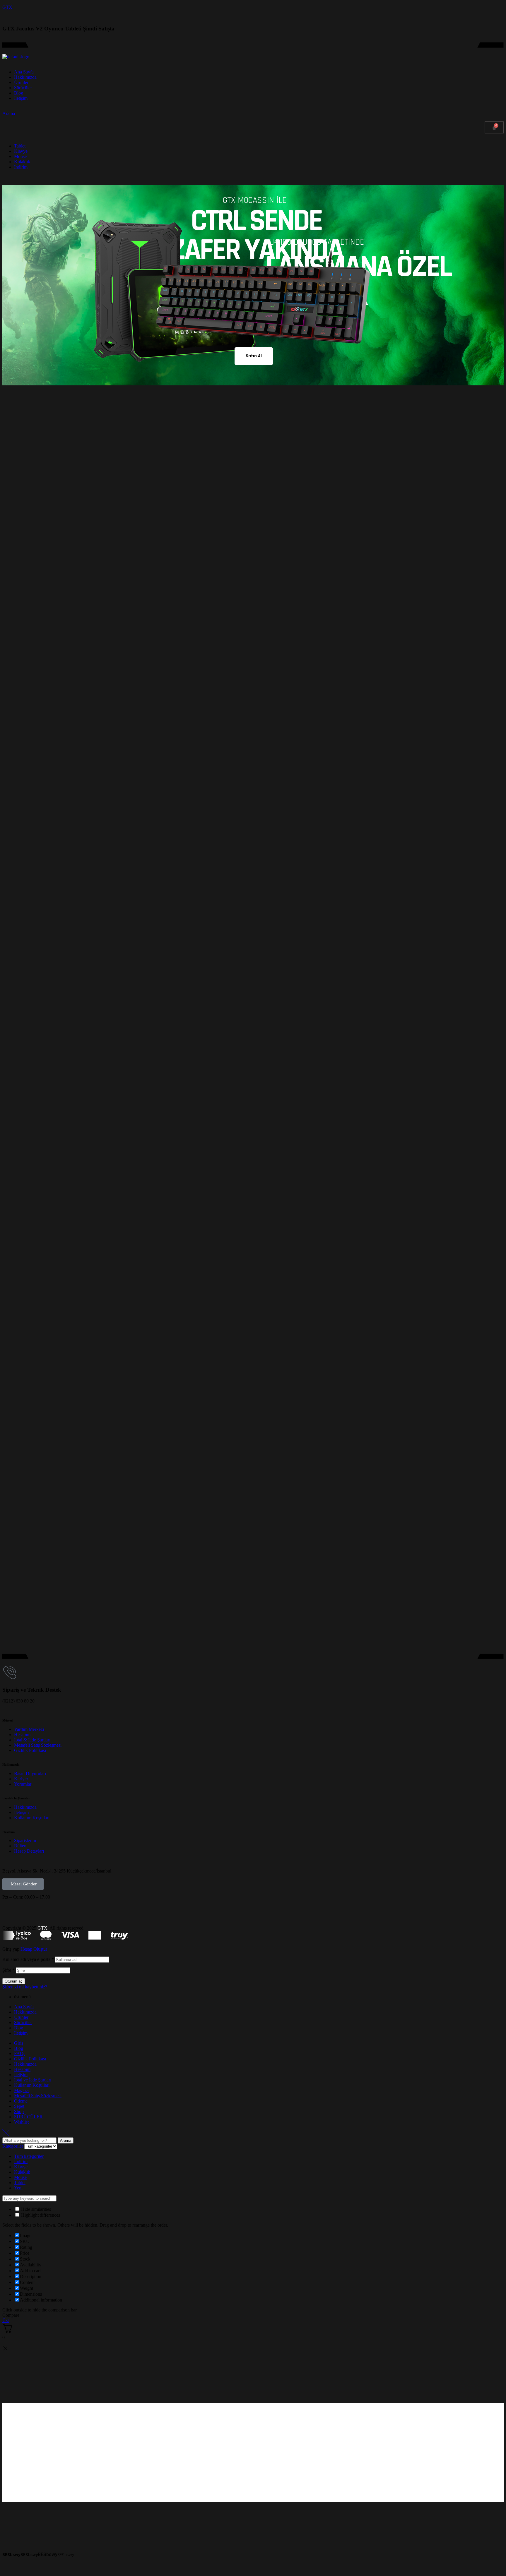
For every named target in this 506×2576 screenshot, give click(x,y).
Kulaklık (22, 2172)
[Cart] (494, 127)
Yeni (18, 2188)
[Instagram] (25, 1912)
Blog (19, 2028)
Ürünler (21, 2017)
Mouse (20, 2177)
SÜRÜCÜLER (28, 2117)
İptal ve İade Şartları (33, 2080)
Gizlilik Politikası (30, 2059)
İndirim (21, 2161)
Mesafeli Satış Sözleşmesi (38, 2096)
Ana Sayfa (24, 2007)
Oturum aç (14, 1981)
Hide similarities (35, 2209)
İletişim (21, 2033)
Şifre (8, 1970)
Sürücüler (23, 2022)
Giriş (19, 2043)
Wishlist (21, 2122)
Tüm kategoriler (29, 2156)
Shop (19, 2111)
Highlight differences (40, 2215)
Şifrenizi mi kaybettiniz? (25, 1987)
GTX (7, 7)
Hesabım (22, 2069)
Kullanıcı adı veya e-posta (28, 1959)
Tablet (20, 2183)
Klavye (21, 2167)
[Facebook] (10, 1912)
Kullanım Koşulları (32, 2085)
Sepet (19, 2106)
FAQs (20, 2054)
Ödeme (21, 2101)
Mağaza (21, 2090)
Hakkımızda (25, 2012)
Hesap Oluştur (34, 1949)
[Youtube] (41, 1912)
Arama (66, 2140)
